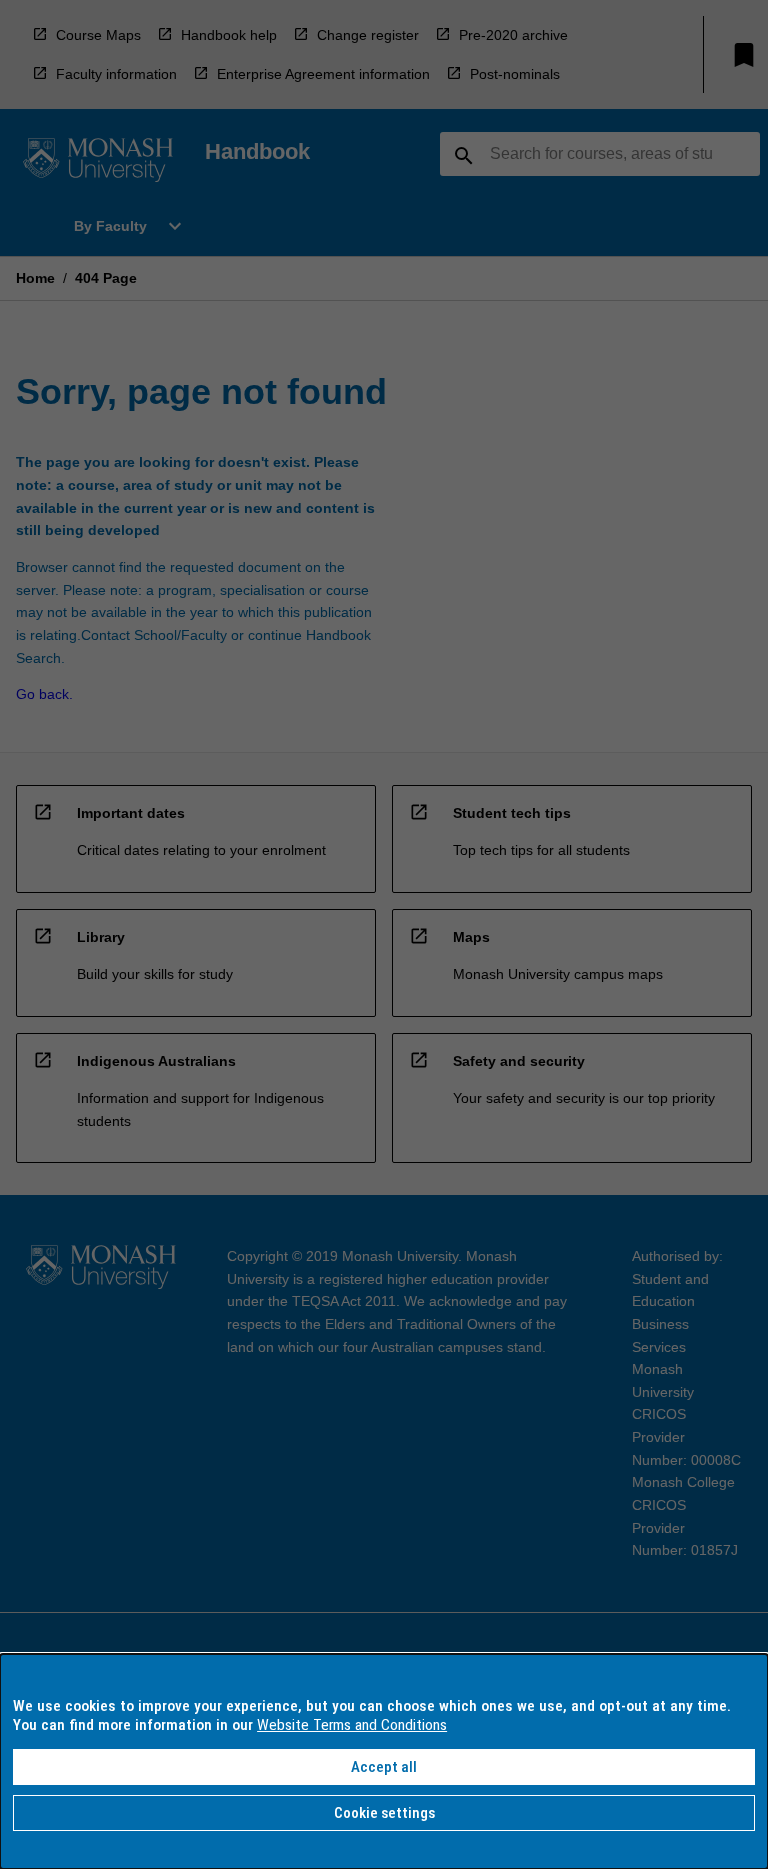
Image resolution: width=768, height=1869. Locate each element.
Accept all (384, 1767)
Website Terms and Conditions (352, 1725)
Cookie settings (384, 1813)
